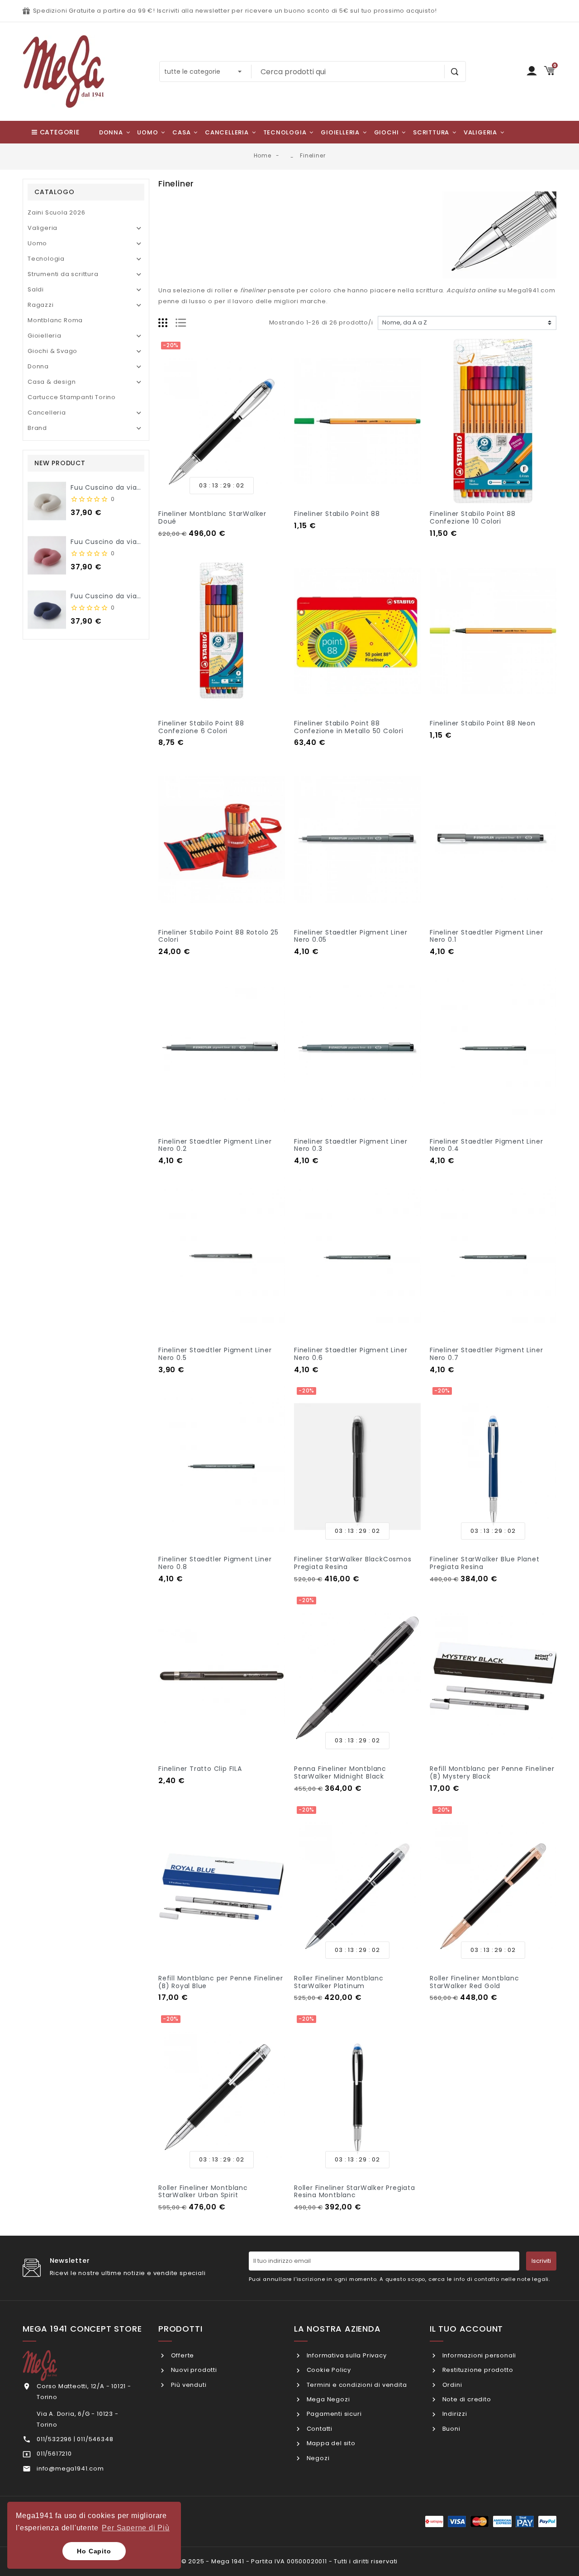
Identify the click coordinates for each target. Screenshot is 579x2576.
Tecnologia (46, 259)
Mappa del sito (330, 2443)
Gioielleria (45, 336)
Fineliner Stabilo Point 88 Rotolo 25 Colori (218, 936)
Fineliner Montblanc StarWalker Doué (212, 518)
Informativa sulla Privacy (346, 2355)
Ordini (451, 2385)
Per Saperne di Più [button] (135, 2528)
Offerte (182, 2355)
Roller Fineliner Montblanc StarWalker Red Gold (475, 1982)
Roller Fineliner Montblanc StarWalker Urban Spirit (203, 2192)
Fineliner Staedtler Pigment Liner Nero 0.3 (351, 1145)
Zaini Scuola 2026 (57, 212)
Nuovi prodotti (193, 2370)
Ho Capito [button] (94, 2551)
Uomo (37, 243)
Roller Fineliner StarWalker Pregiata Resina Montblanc (355, 2192)
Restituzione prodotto (477, 2370)
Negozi (317, 2458)
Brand (37, 428)
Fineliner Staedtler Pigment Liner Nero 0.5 (215, 1354)
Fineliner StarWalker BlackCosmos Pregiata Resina (353, 1563)
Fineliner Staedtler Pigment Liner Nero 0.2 (215, 1145)
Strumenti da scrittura (63, 274)
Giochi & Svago (52, 351)
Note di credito (466, 2399)
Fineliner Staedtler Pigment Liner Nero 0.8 (215, 1563)
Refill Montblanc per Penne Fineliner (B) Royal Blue (221, 1982)
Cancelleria (47, 413)
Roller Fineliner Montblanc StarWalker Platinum (339, 1982)
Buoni (451, 2429)
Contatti (319, 2429)
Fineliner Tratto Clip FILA (200, 1769)
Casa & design (52, 382)
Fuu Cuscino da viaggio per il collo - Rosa (143, 542)
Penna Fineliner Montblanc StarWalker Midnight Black (340, 1772)
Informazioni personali (478, 2355)
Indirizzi (454, 2414)
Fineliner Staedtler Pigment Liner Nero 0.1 (486, 936)
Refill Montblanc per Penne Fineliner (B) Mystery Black (492, 1772)
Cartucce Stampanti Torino (72, 397)
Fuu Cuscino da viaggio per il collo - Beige (144, 487)
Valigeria (43, 228)
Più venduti (188, 2385)
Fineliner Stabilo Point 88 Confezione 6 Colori (201, 727)
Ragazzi (41, 305)
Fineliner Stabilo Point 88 (337, 514)
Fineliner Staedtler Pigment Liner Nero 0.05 (351, 936)
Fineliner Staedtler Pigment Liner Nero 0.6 (351, 1354)
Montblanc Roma (55, 320)
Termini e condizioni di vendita (356, 2385)
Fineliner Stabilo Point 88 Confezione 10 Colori (473, 518)
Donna (38, 366)
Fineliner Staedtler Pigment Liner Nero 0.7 (486, 1354)
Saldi (36, 289)
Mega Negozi (327, 2399)
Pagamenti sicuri (333, 2414)
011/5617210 (54, 2454)
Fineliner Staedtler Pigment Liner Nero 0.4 (486, 1145)
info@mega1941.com (70, 2469)
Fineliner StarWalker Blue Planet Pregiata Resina (485, 1563)
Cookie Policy (328, 2370)
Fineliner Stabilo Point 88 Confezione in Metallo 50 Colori (349, 727)
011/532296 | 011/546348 (75, 2439)
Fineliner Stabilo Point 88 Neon (483, 723)
